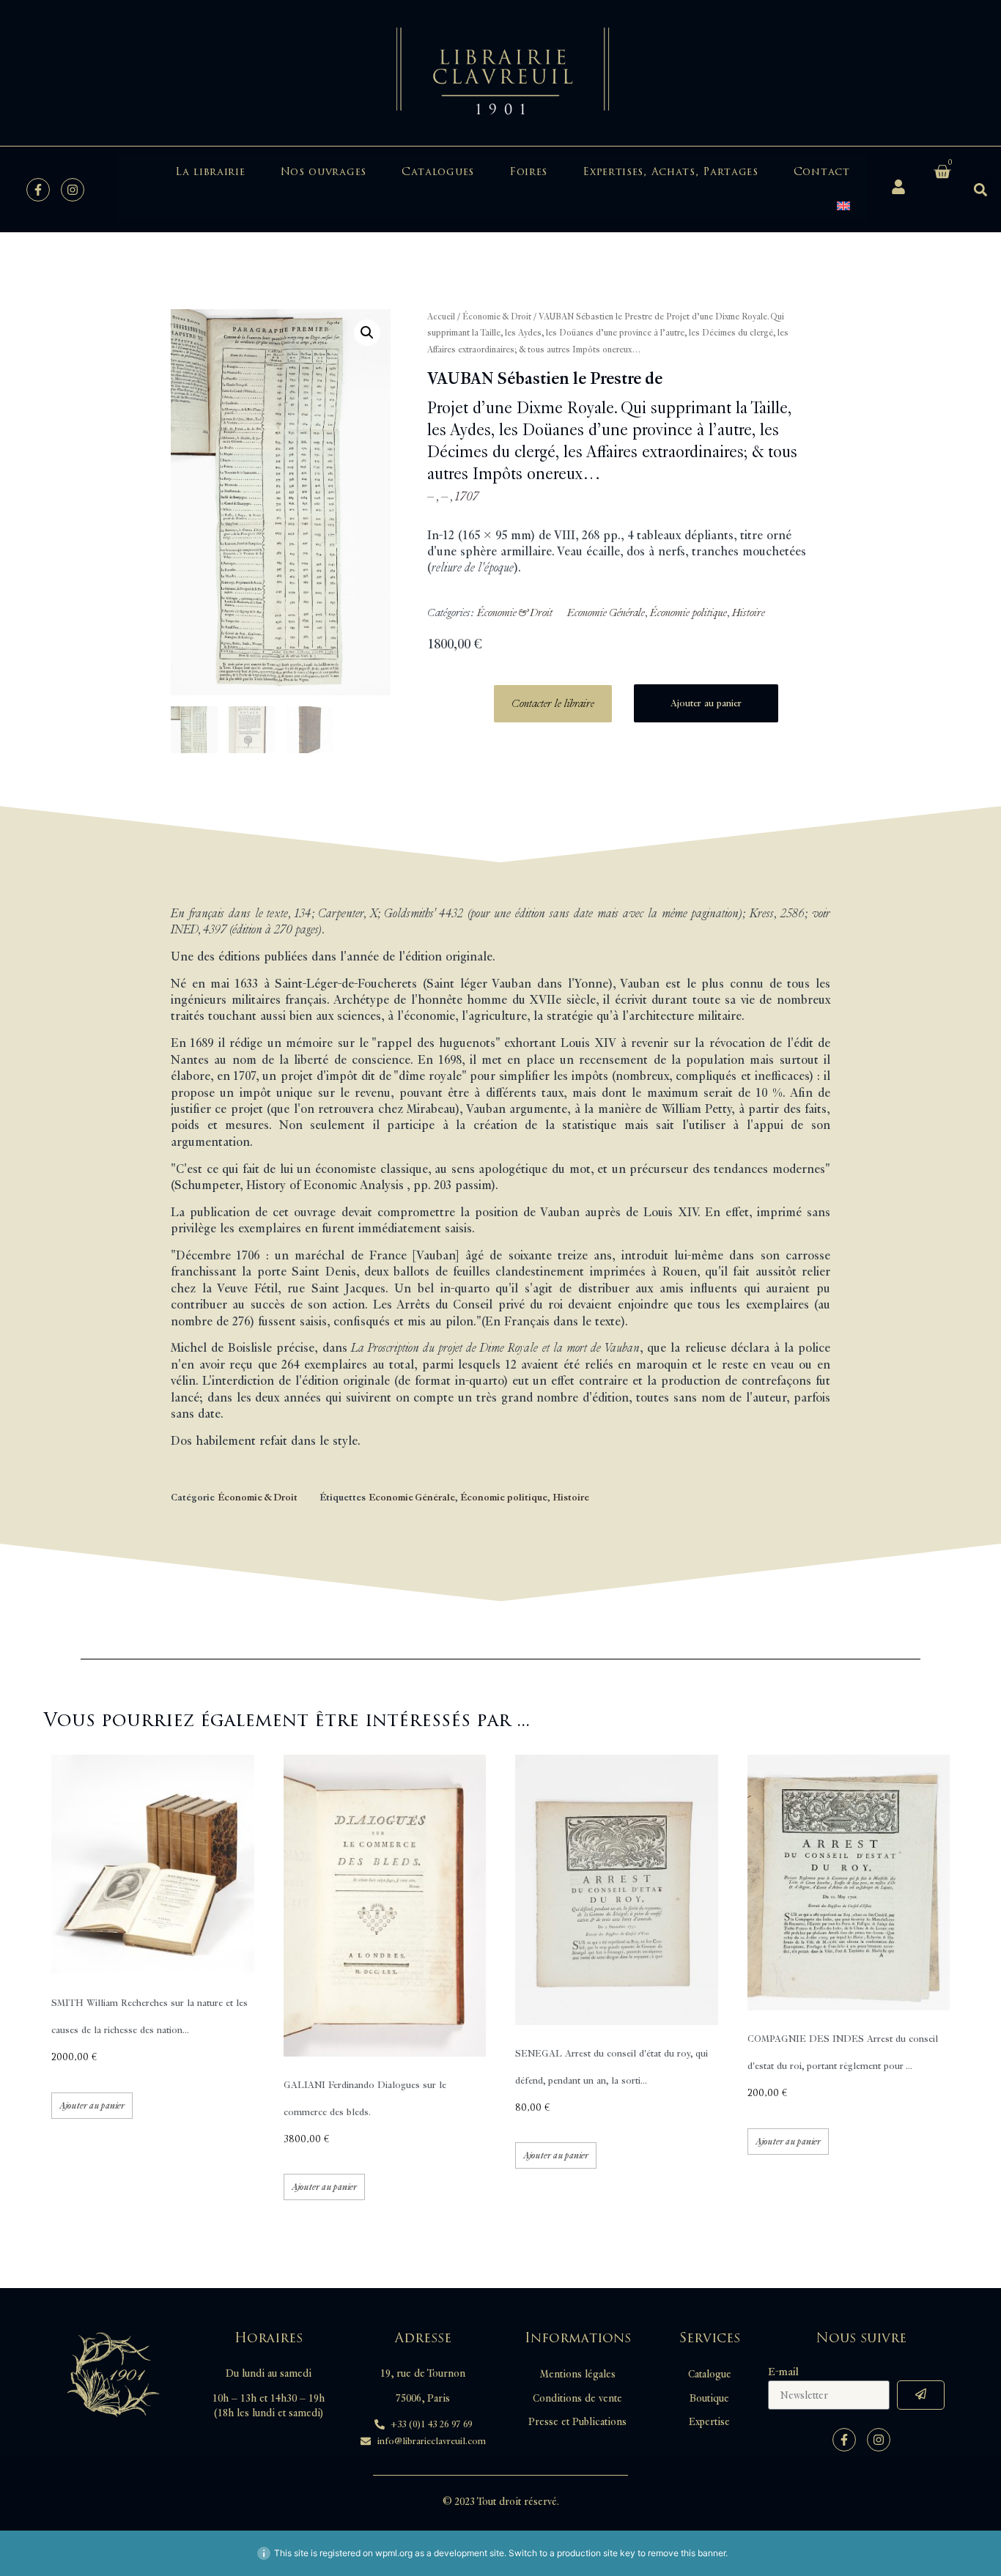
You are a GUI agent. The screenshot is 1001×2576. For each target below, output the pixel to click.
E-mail (783, 2372)
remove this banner (687, 2553)
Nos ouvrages (324, 172)
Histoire (749, 613)
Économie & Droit (497, 317)
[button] (981, 189)
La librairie (210, 172)
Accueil (441, 317)
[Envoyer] (921, 2395)
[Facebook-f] (38, 190)
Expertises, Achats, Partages (671, 172)
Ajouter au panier (706, 703)
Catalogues (438, 172)
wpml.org (394, 2553)
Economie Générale (606, 613)
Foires (528, 172)
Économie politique (688, 613)
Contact (822, 172)
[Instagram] (73, 190)
